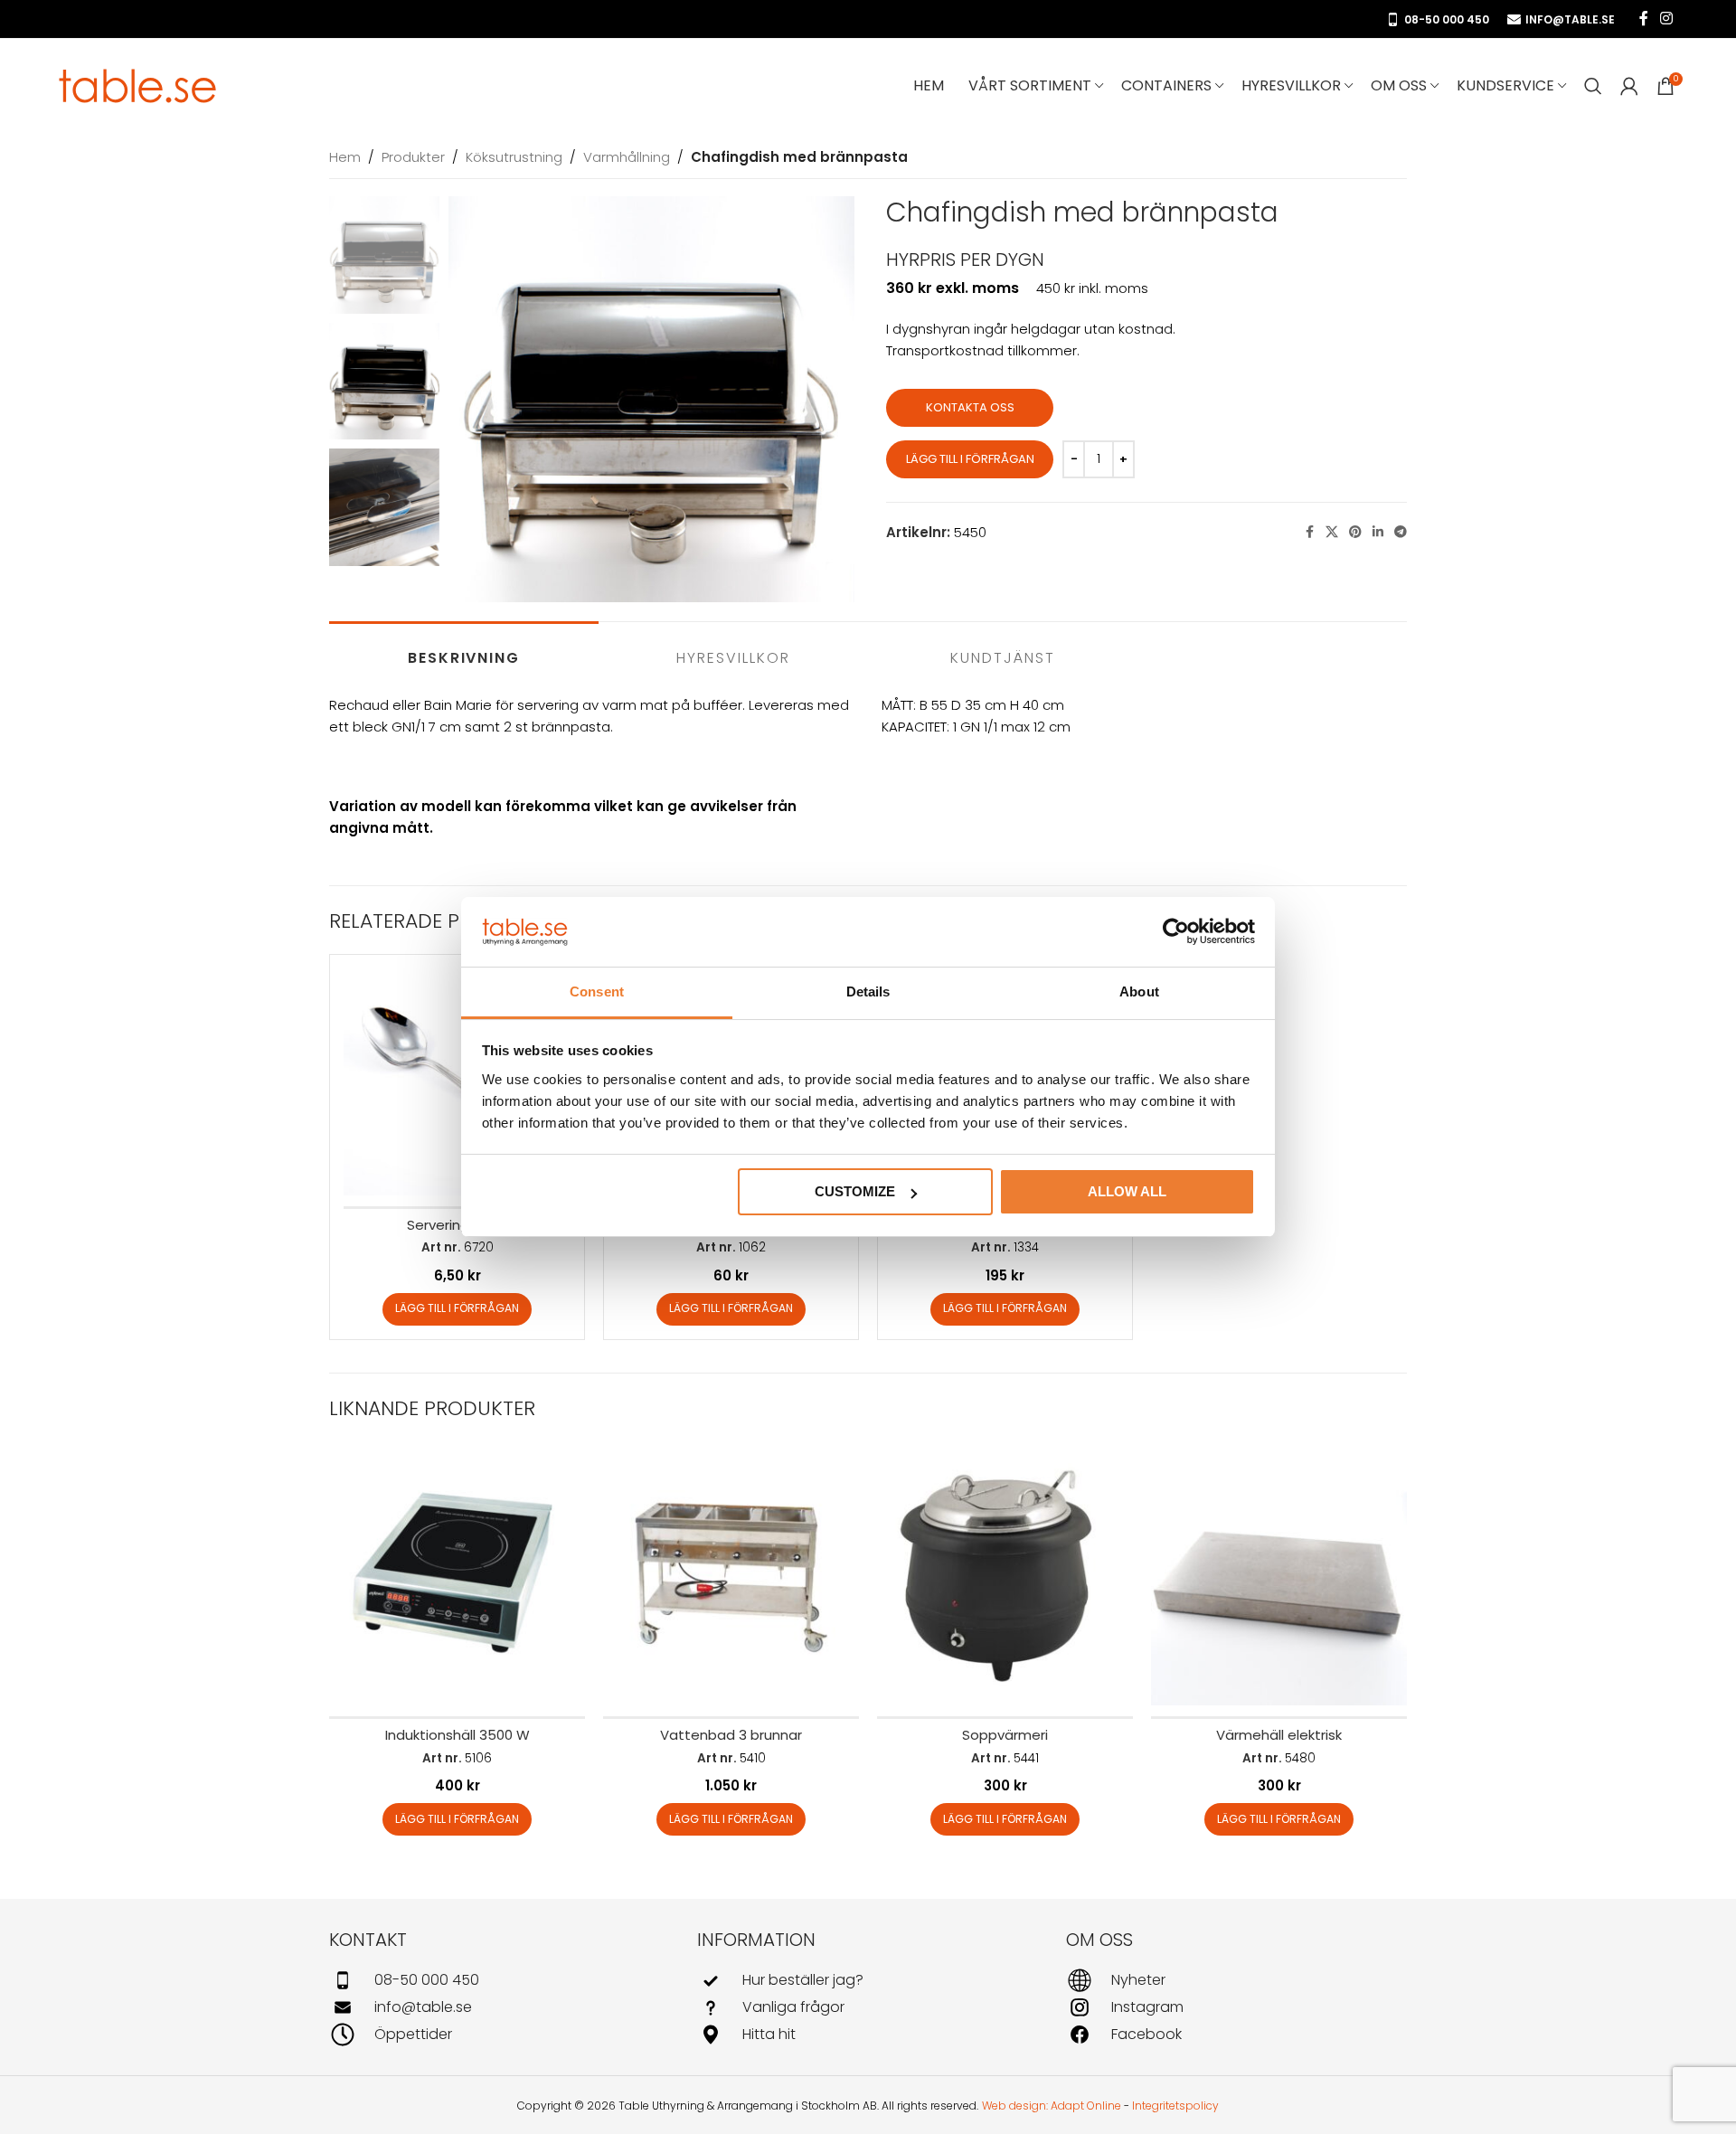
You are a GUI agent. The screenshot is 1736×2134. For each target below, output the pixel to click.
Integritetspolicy (1175, 2106)
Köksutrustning (514, 157)
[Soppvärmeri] (1005, 1577)
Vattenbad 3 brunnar (731, 1735)
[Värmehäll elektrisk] (1279, 1577)
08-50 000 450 (1447, 19)
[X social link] (1332, 532)
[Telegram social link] (1401, 532)
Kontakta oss (970, 407)
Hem (345, 157)
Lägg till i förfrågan (970, 459)
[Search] (1593, 86)
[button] (457, 1309)
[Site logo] (138, 85)
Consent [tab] (597, 991)
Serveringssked (458, 1225)
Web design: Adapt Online (1052, 2106)
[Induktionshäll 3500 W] (457, 1577)
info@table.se (1570, 19)
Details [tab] (868, 991)
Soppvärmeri (1005, 1735)
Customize (855, 1191)
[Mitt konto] (1629, 86)
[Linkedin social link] (1378, 532)
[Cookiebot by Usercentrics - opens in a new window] (1176, 932)
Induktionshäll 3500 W (458, 1735)
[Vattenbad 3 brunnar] (731, 1577)
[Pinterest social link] (1355, 532)
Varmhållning (627, 157)
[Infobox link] (500, 1980)
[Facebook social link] (1644, 19)
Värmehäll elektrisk (1279, 1735)
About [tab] (1139, 991)
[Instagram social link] (1667, 19)
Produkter (413, 157)
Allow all (1127, 1191)
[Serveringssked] (457, 1082)
